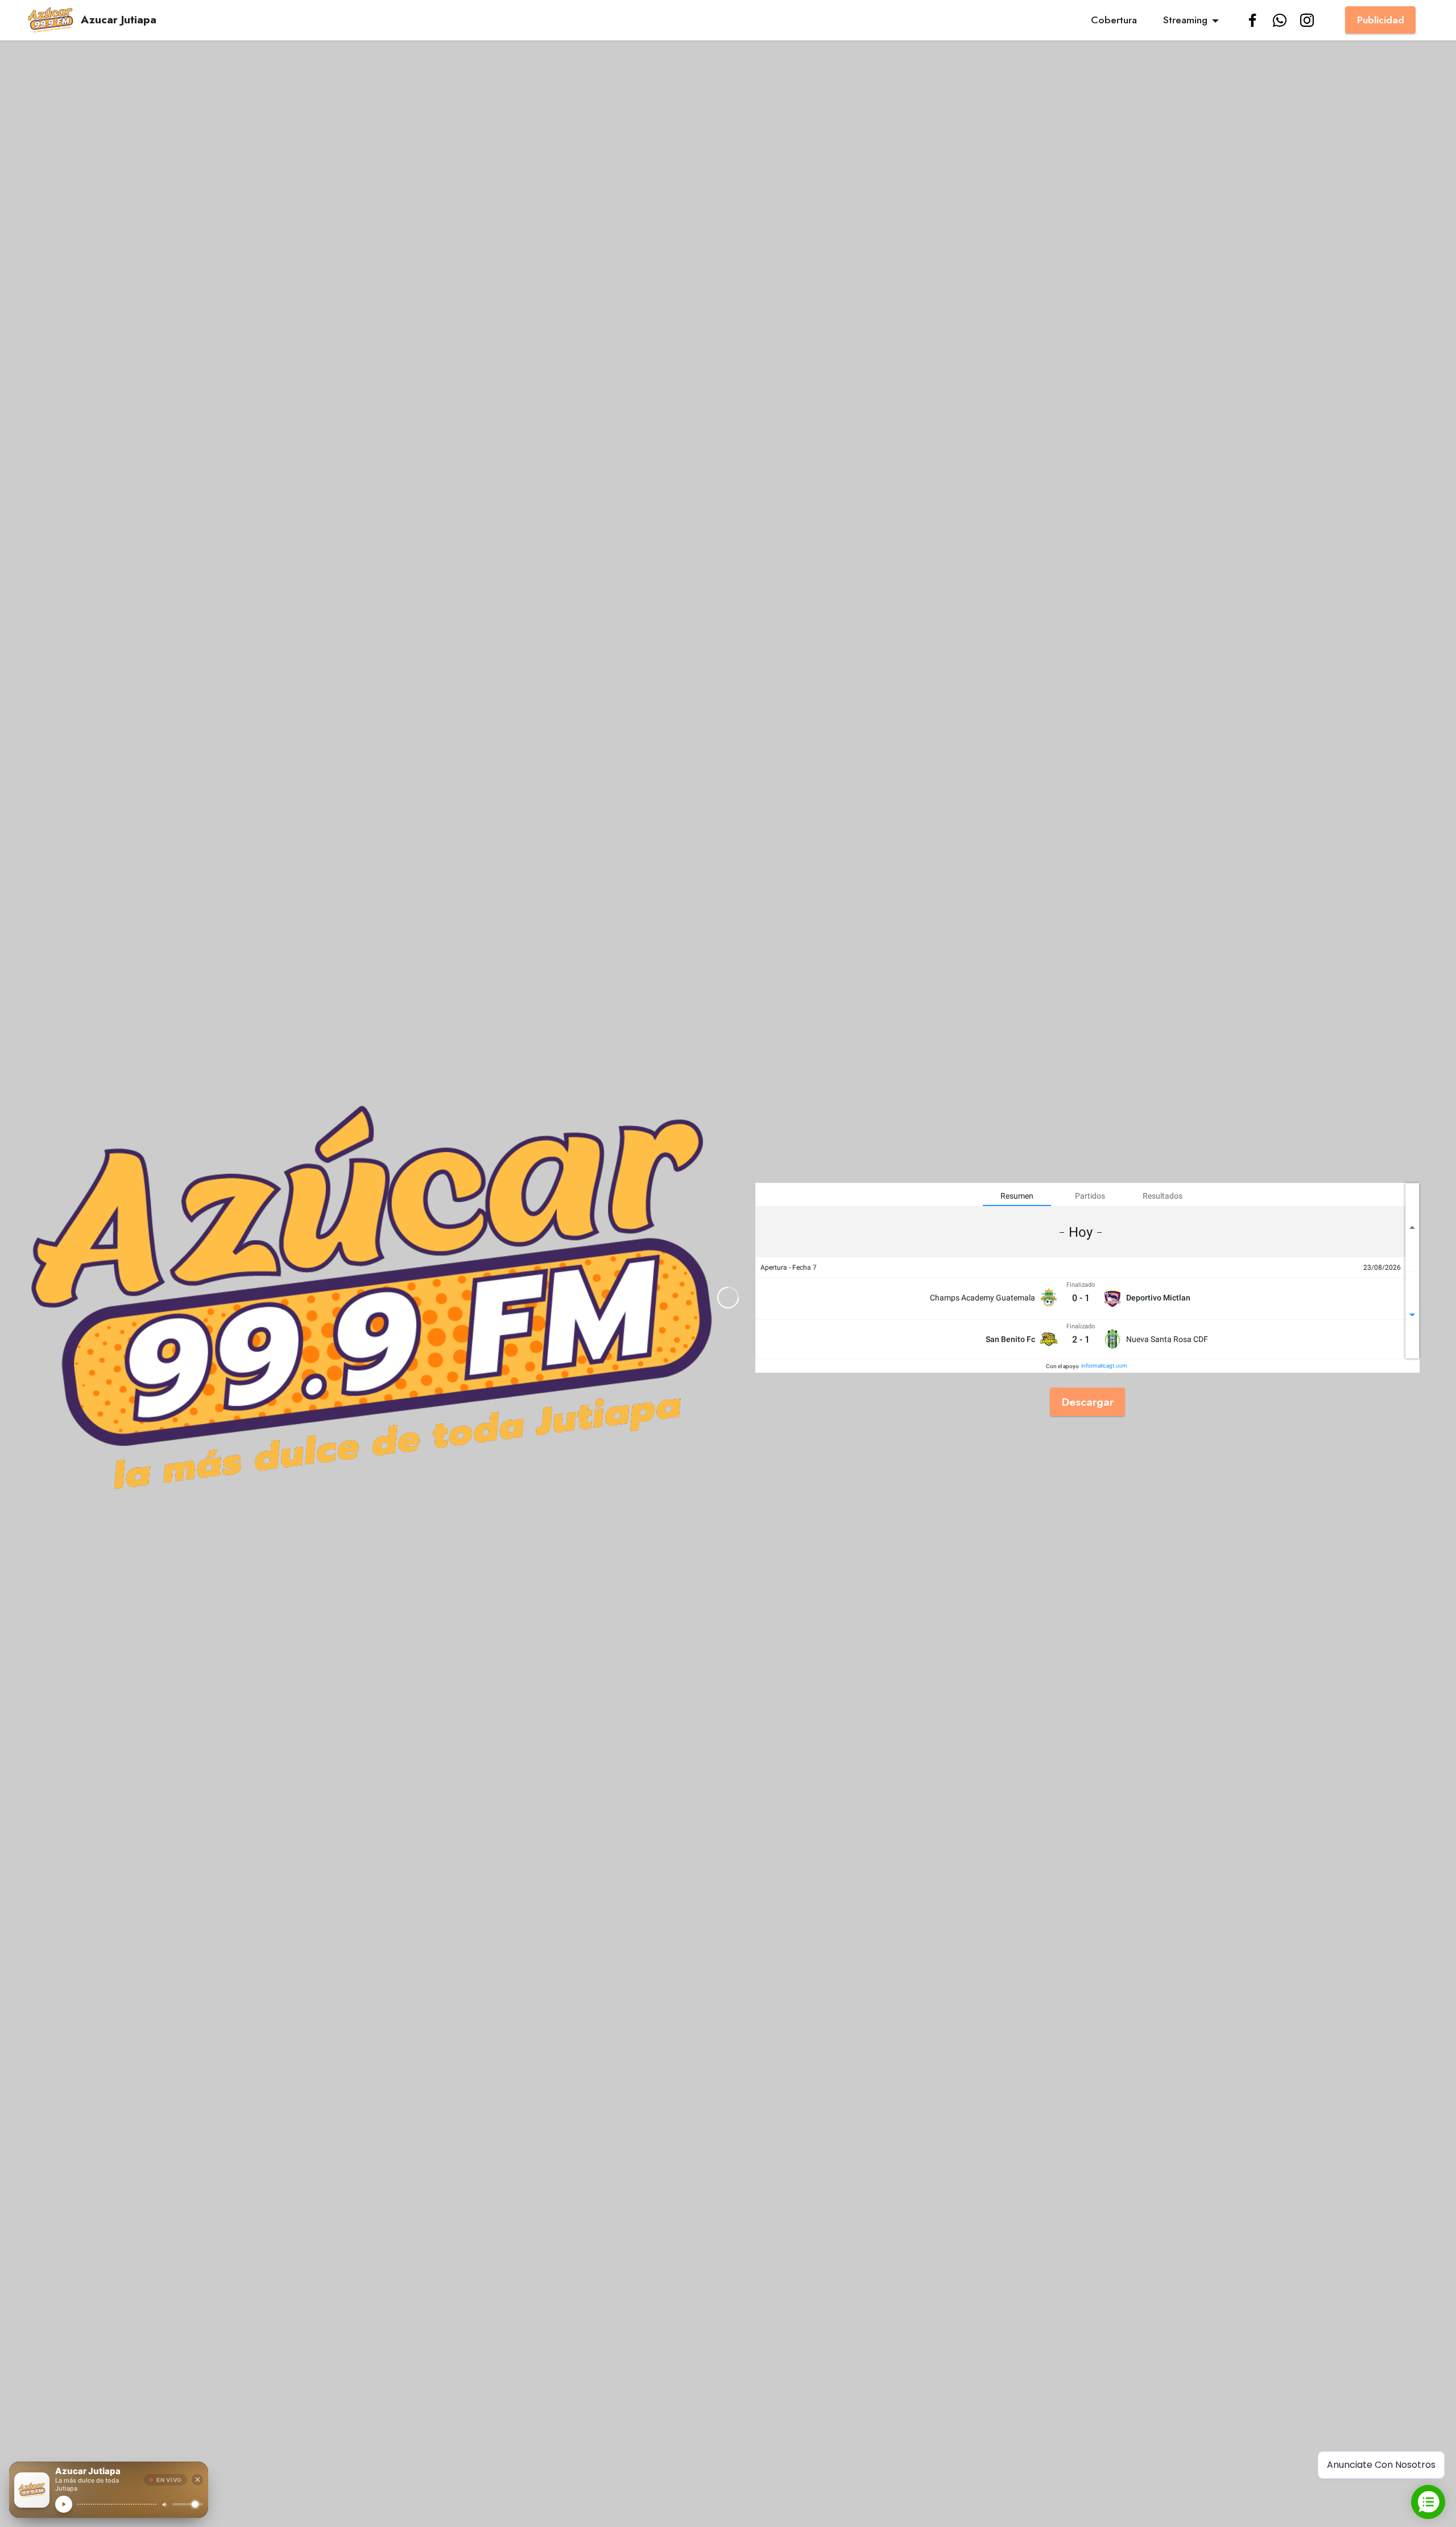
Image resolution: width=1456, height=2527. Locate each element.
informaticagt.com (1104, 1366)
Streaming (1185, 20)
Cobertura (1114, 20)
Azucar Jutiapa (119, 20)
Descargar (1088, 1402)
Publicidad (1381, 20)
